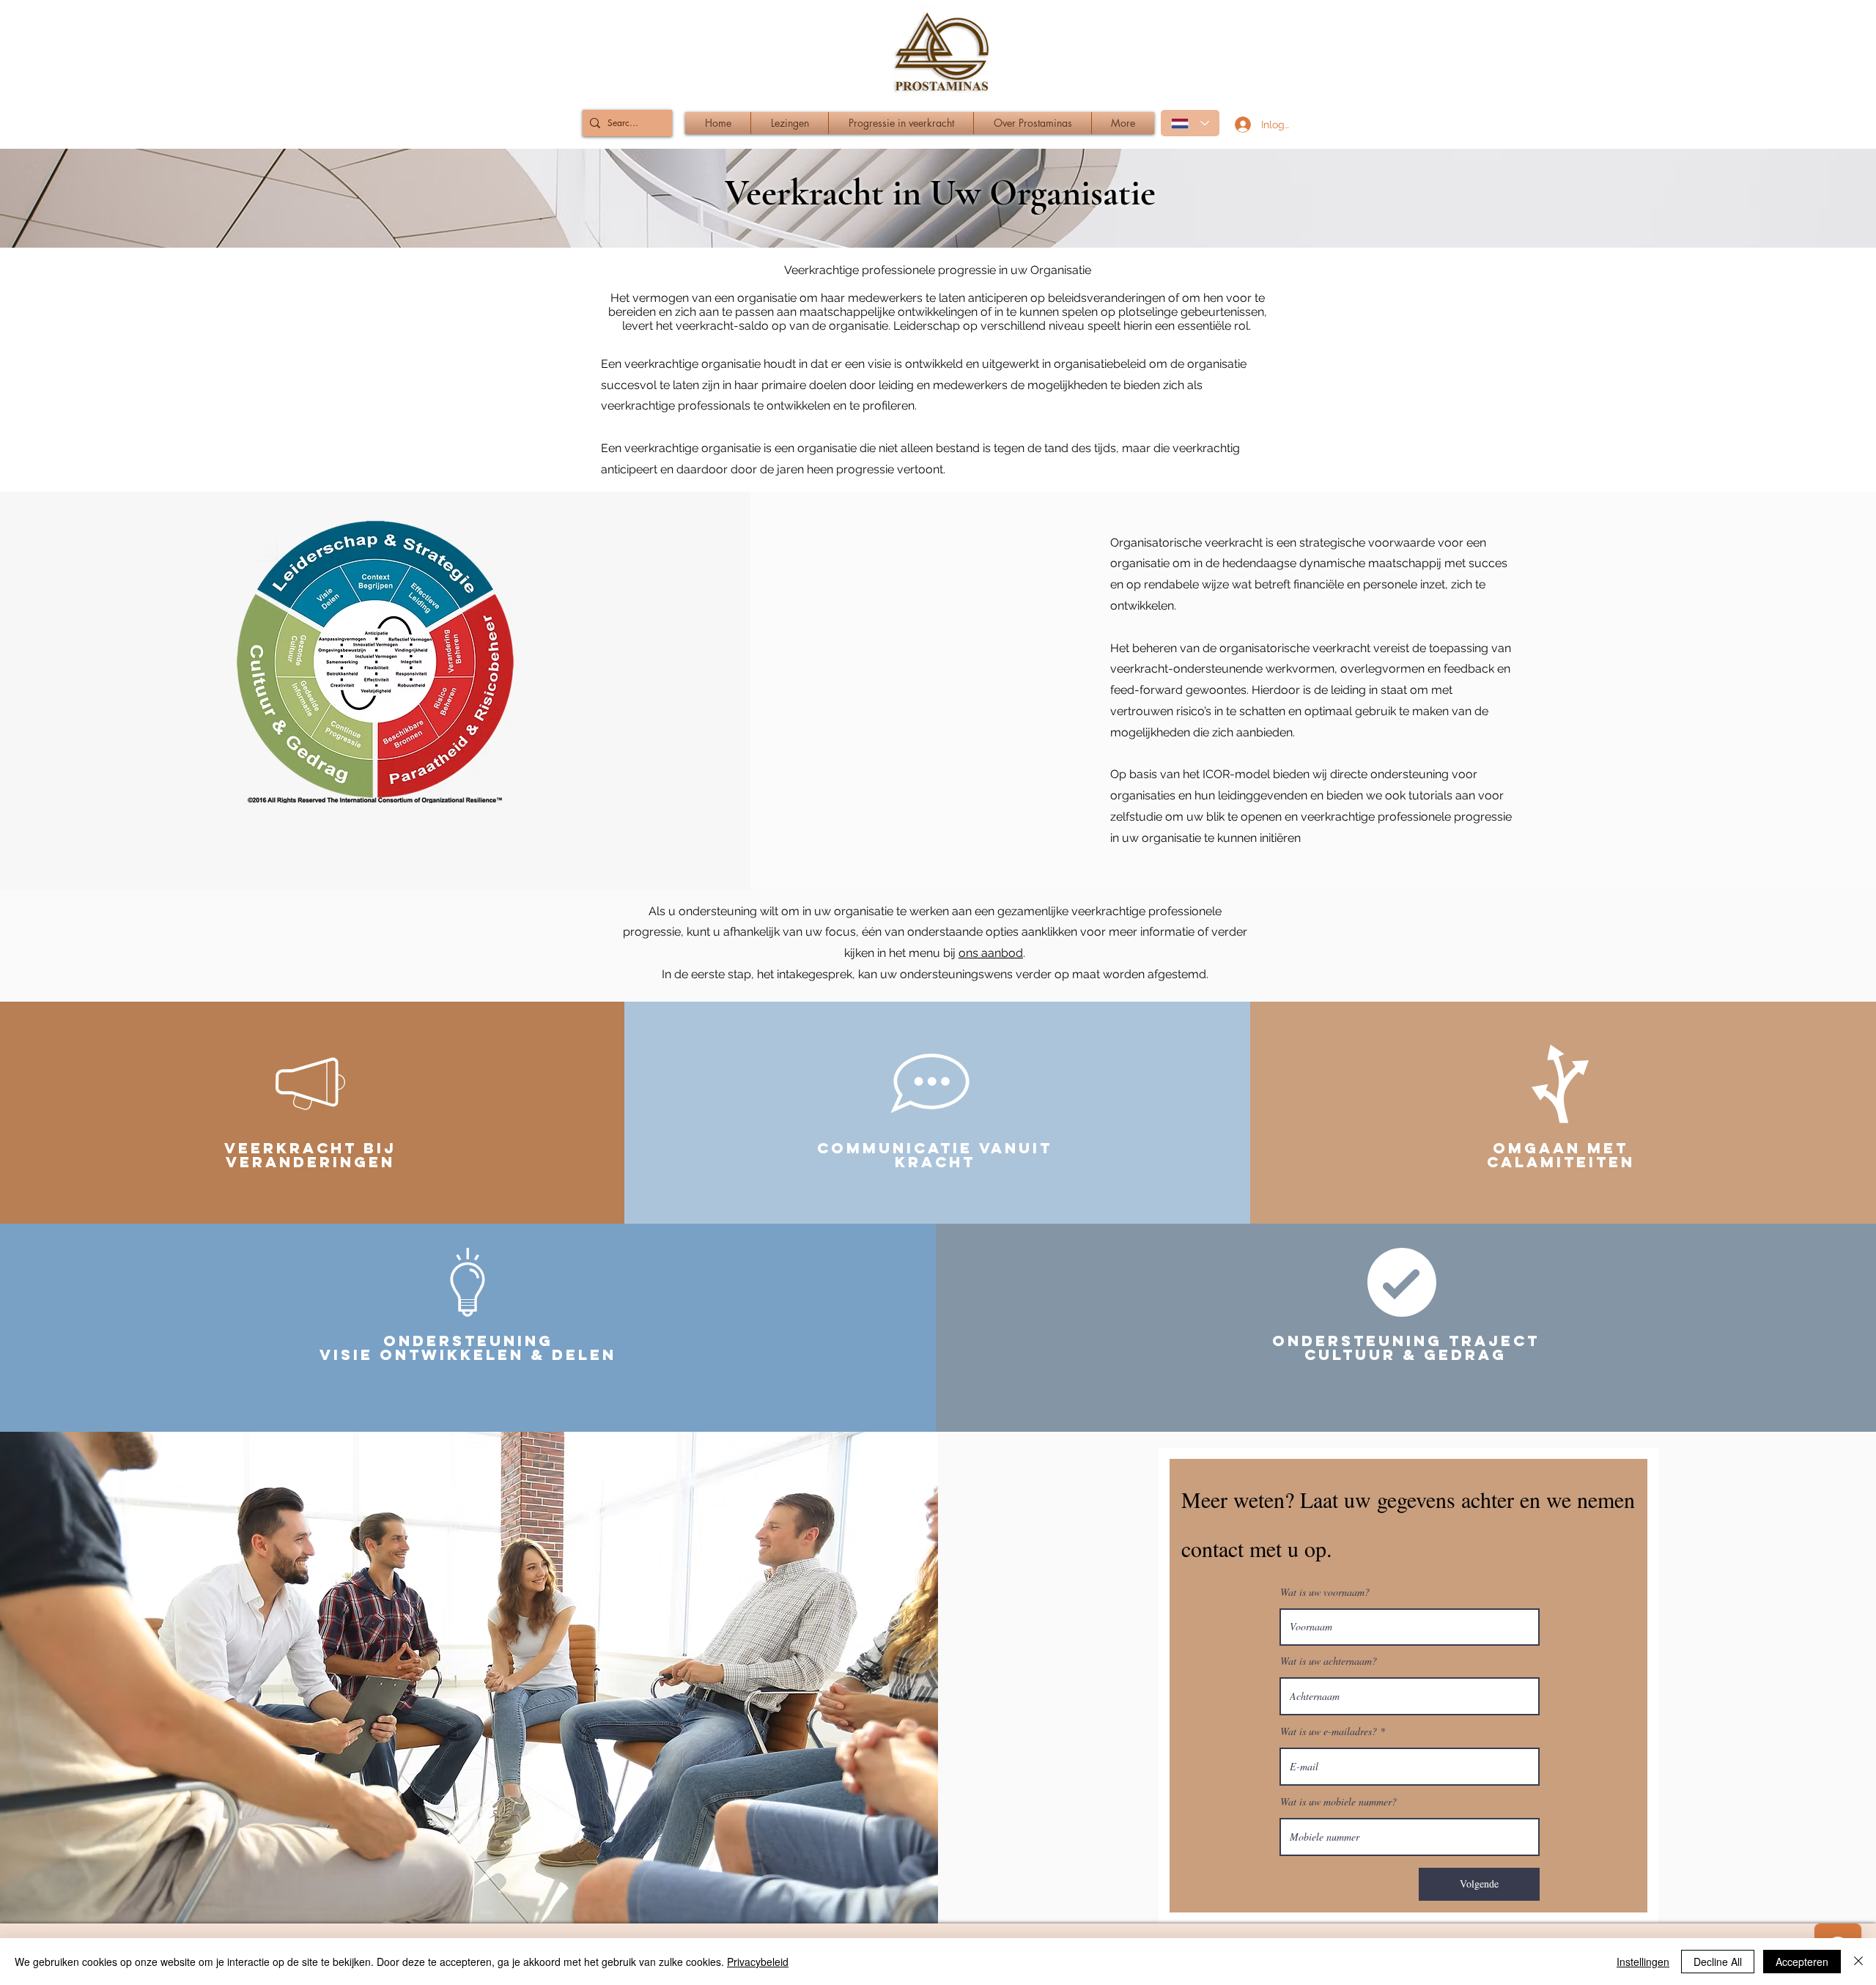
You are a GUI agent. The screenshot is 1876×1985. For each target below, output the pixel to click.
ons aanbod (991, 953)
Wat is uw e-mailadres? (1329, 1731)
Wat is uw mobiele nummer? (1338, 1802)
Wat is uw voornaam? (1325, 1592)
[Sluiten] (1858, 1962)
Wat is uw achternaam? (1329, 1661)
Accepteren (1802, 1962)
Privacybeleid (758, 1962)
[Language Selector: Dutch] (1190, 123)
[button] (901, 123)
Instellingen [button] (1643, 1962)
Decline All (1718, 1962)
